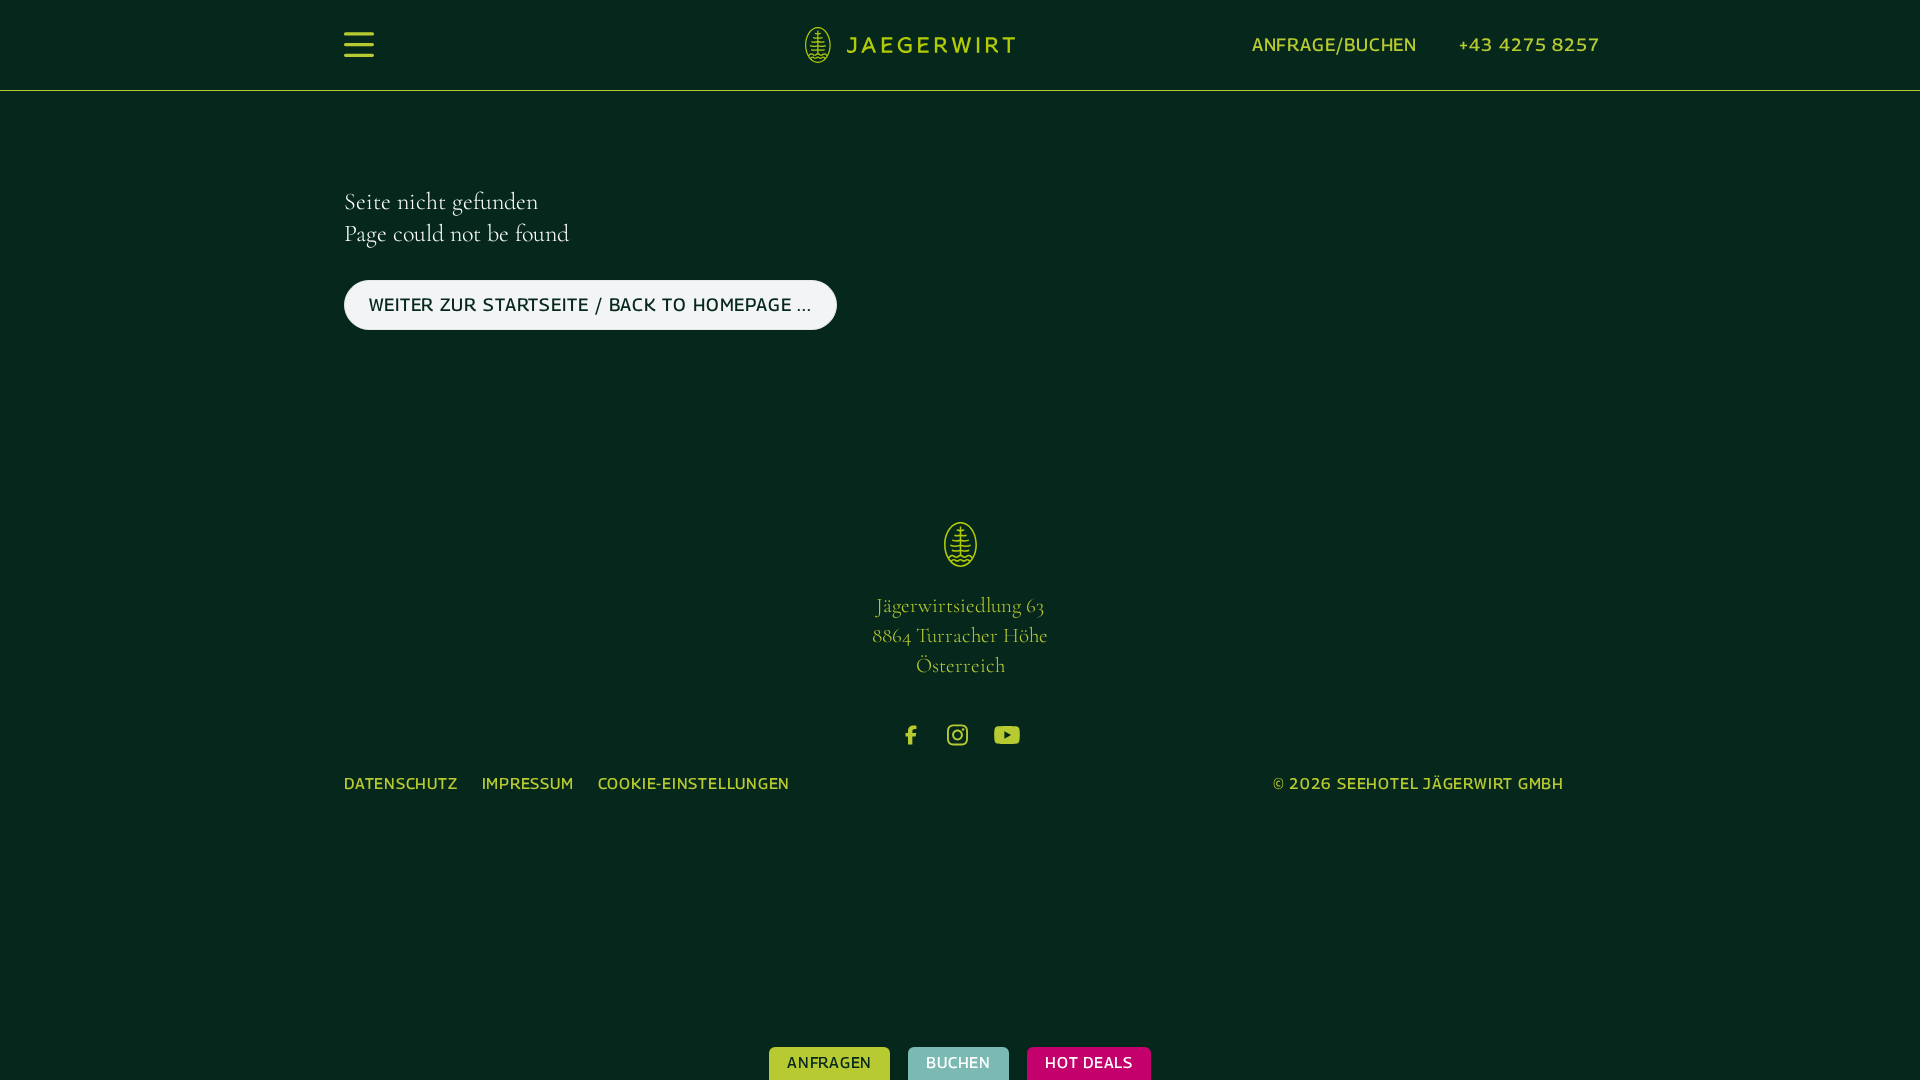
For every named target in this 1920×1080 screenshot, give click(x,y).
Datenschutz (401, 783)
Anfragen (829, 1062)
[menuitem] (401, 784)
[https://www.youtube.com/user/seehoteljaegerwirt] (1007, 735)
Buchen (958, 1062)
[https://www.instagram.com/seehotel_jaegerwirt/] (957, 735)
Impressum (528, 783)
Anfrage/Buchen (1335, 44)
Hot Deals (1089, 1062)
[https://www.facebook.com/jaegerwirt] (911, 735)
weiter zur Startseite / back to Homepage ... (590, 304)
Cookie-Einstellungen (694, 783)
